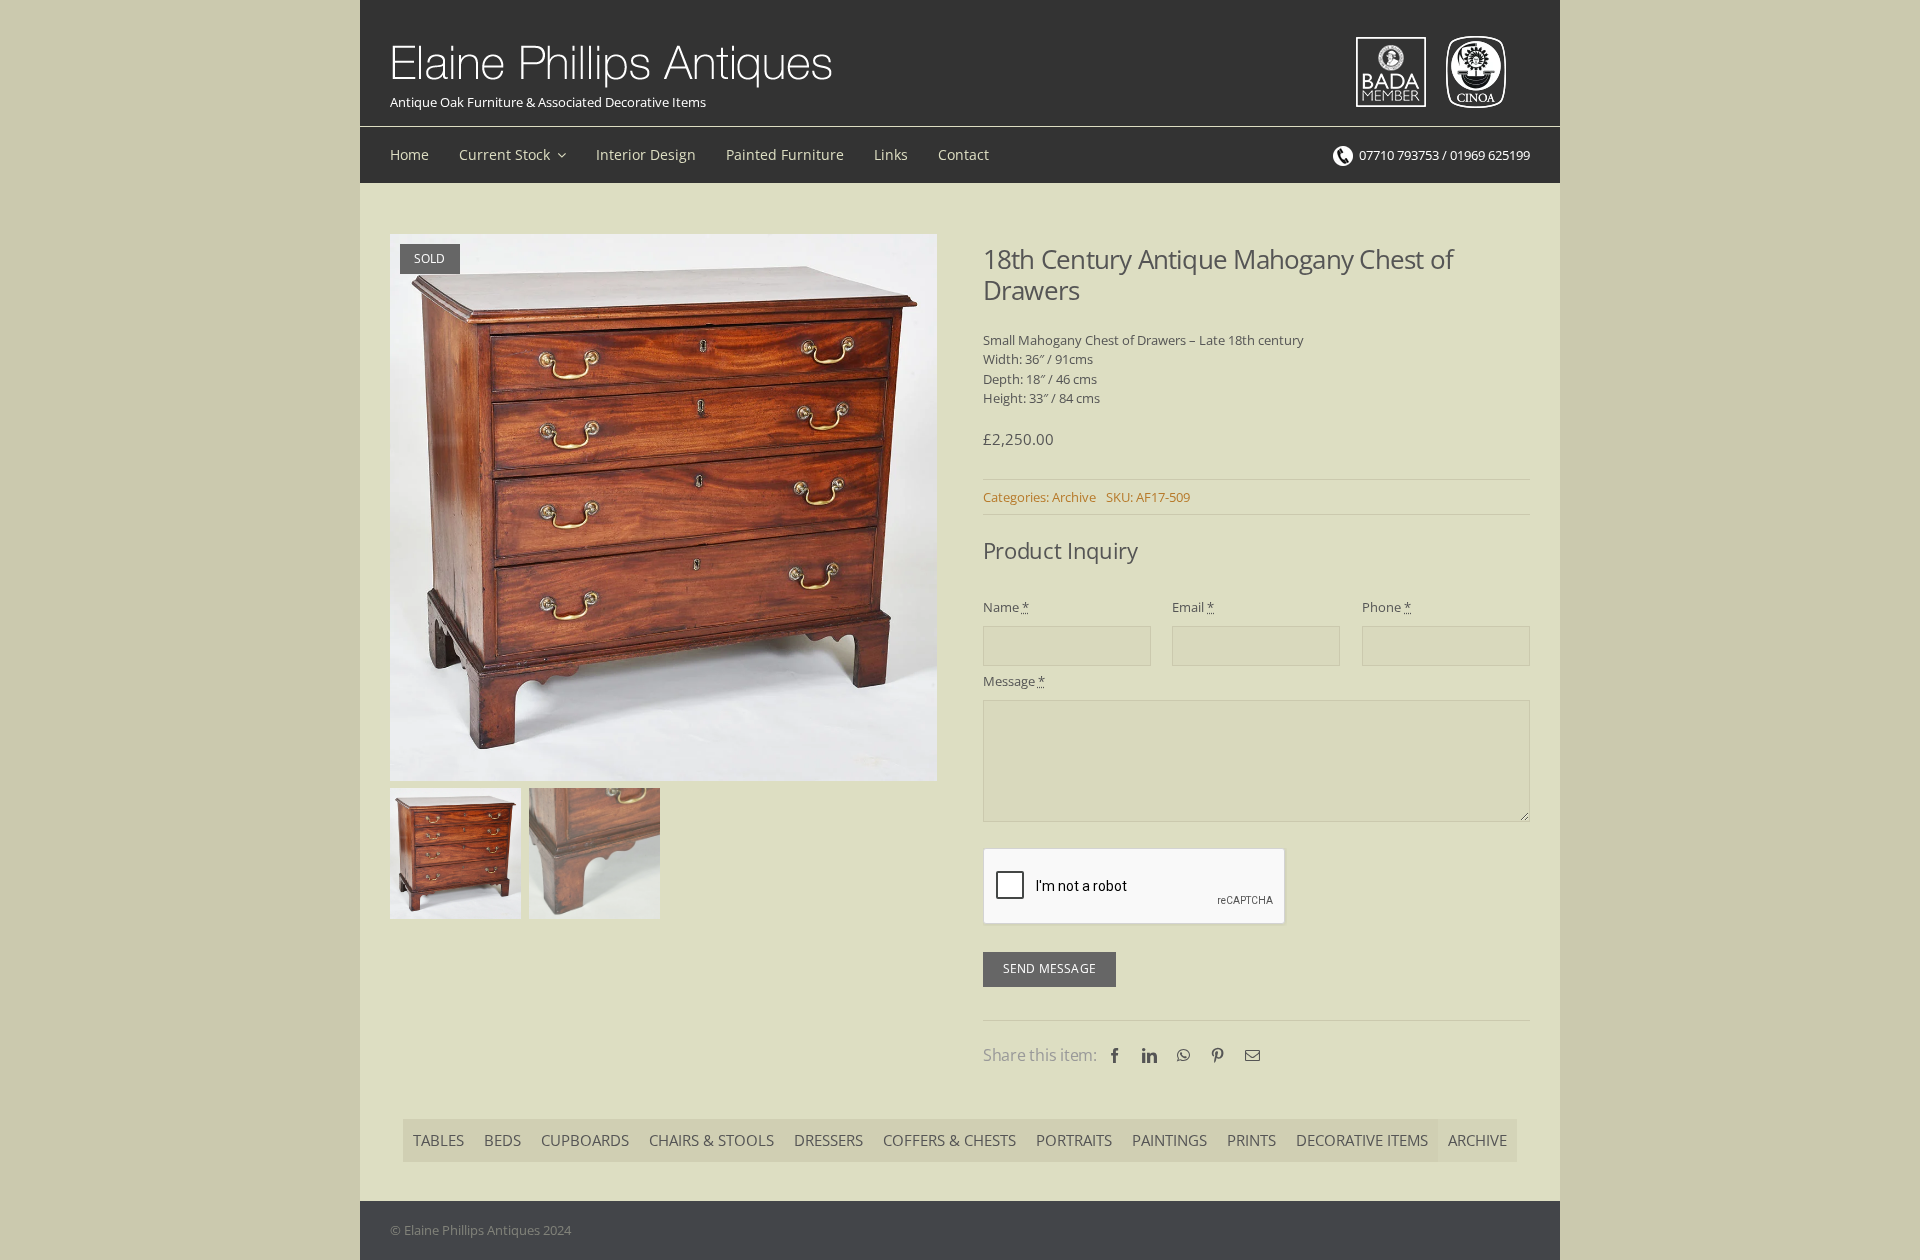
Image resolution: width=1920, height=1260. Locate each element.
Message (1014, 681)
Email (1193, 607)
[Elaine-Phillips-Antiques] (611, 46)
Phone (1386, 607)
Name (1006, 607)
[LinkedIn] (1149, 1055)
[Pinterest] (1217, 1055)
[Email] (1252, 1055)
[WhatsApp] (1183, 1055)
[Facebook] (1114, 1055)
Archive (1074, 497)
